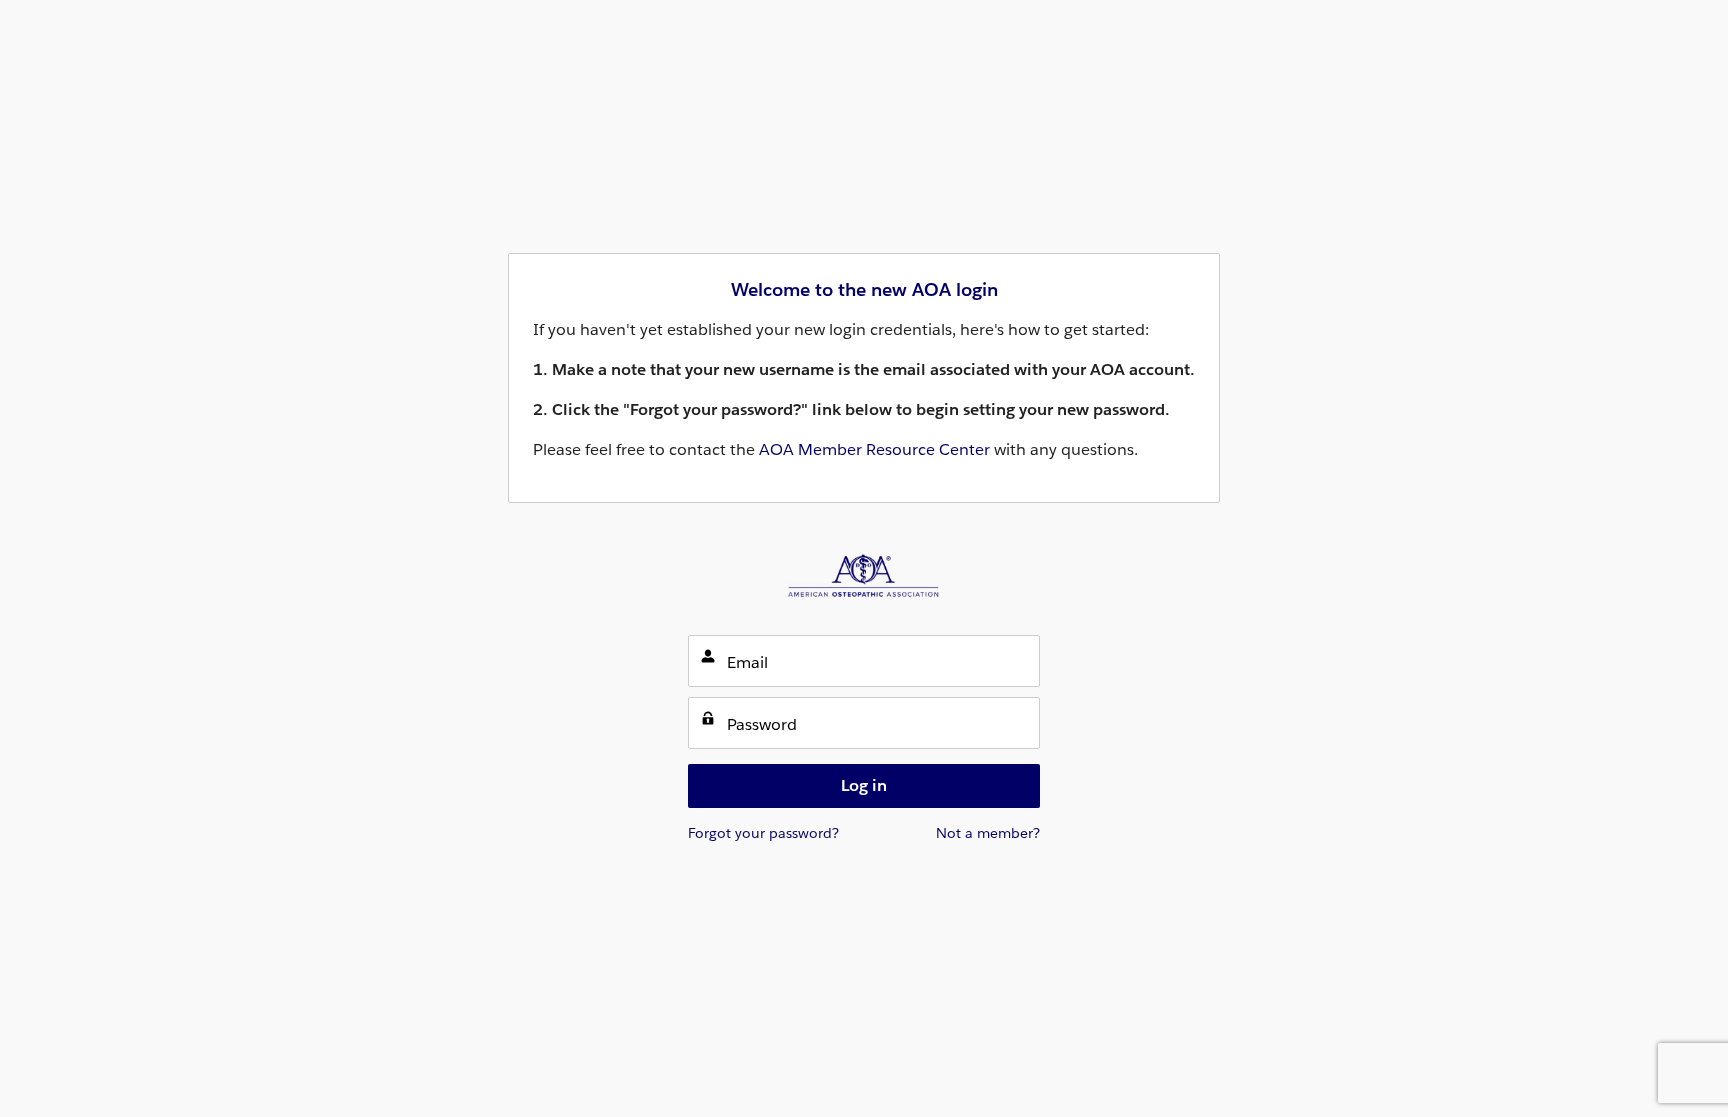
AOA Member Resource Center (874, 449)
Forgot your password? (763, 833)
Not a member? (988, 833)
